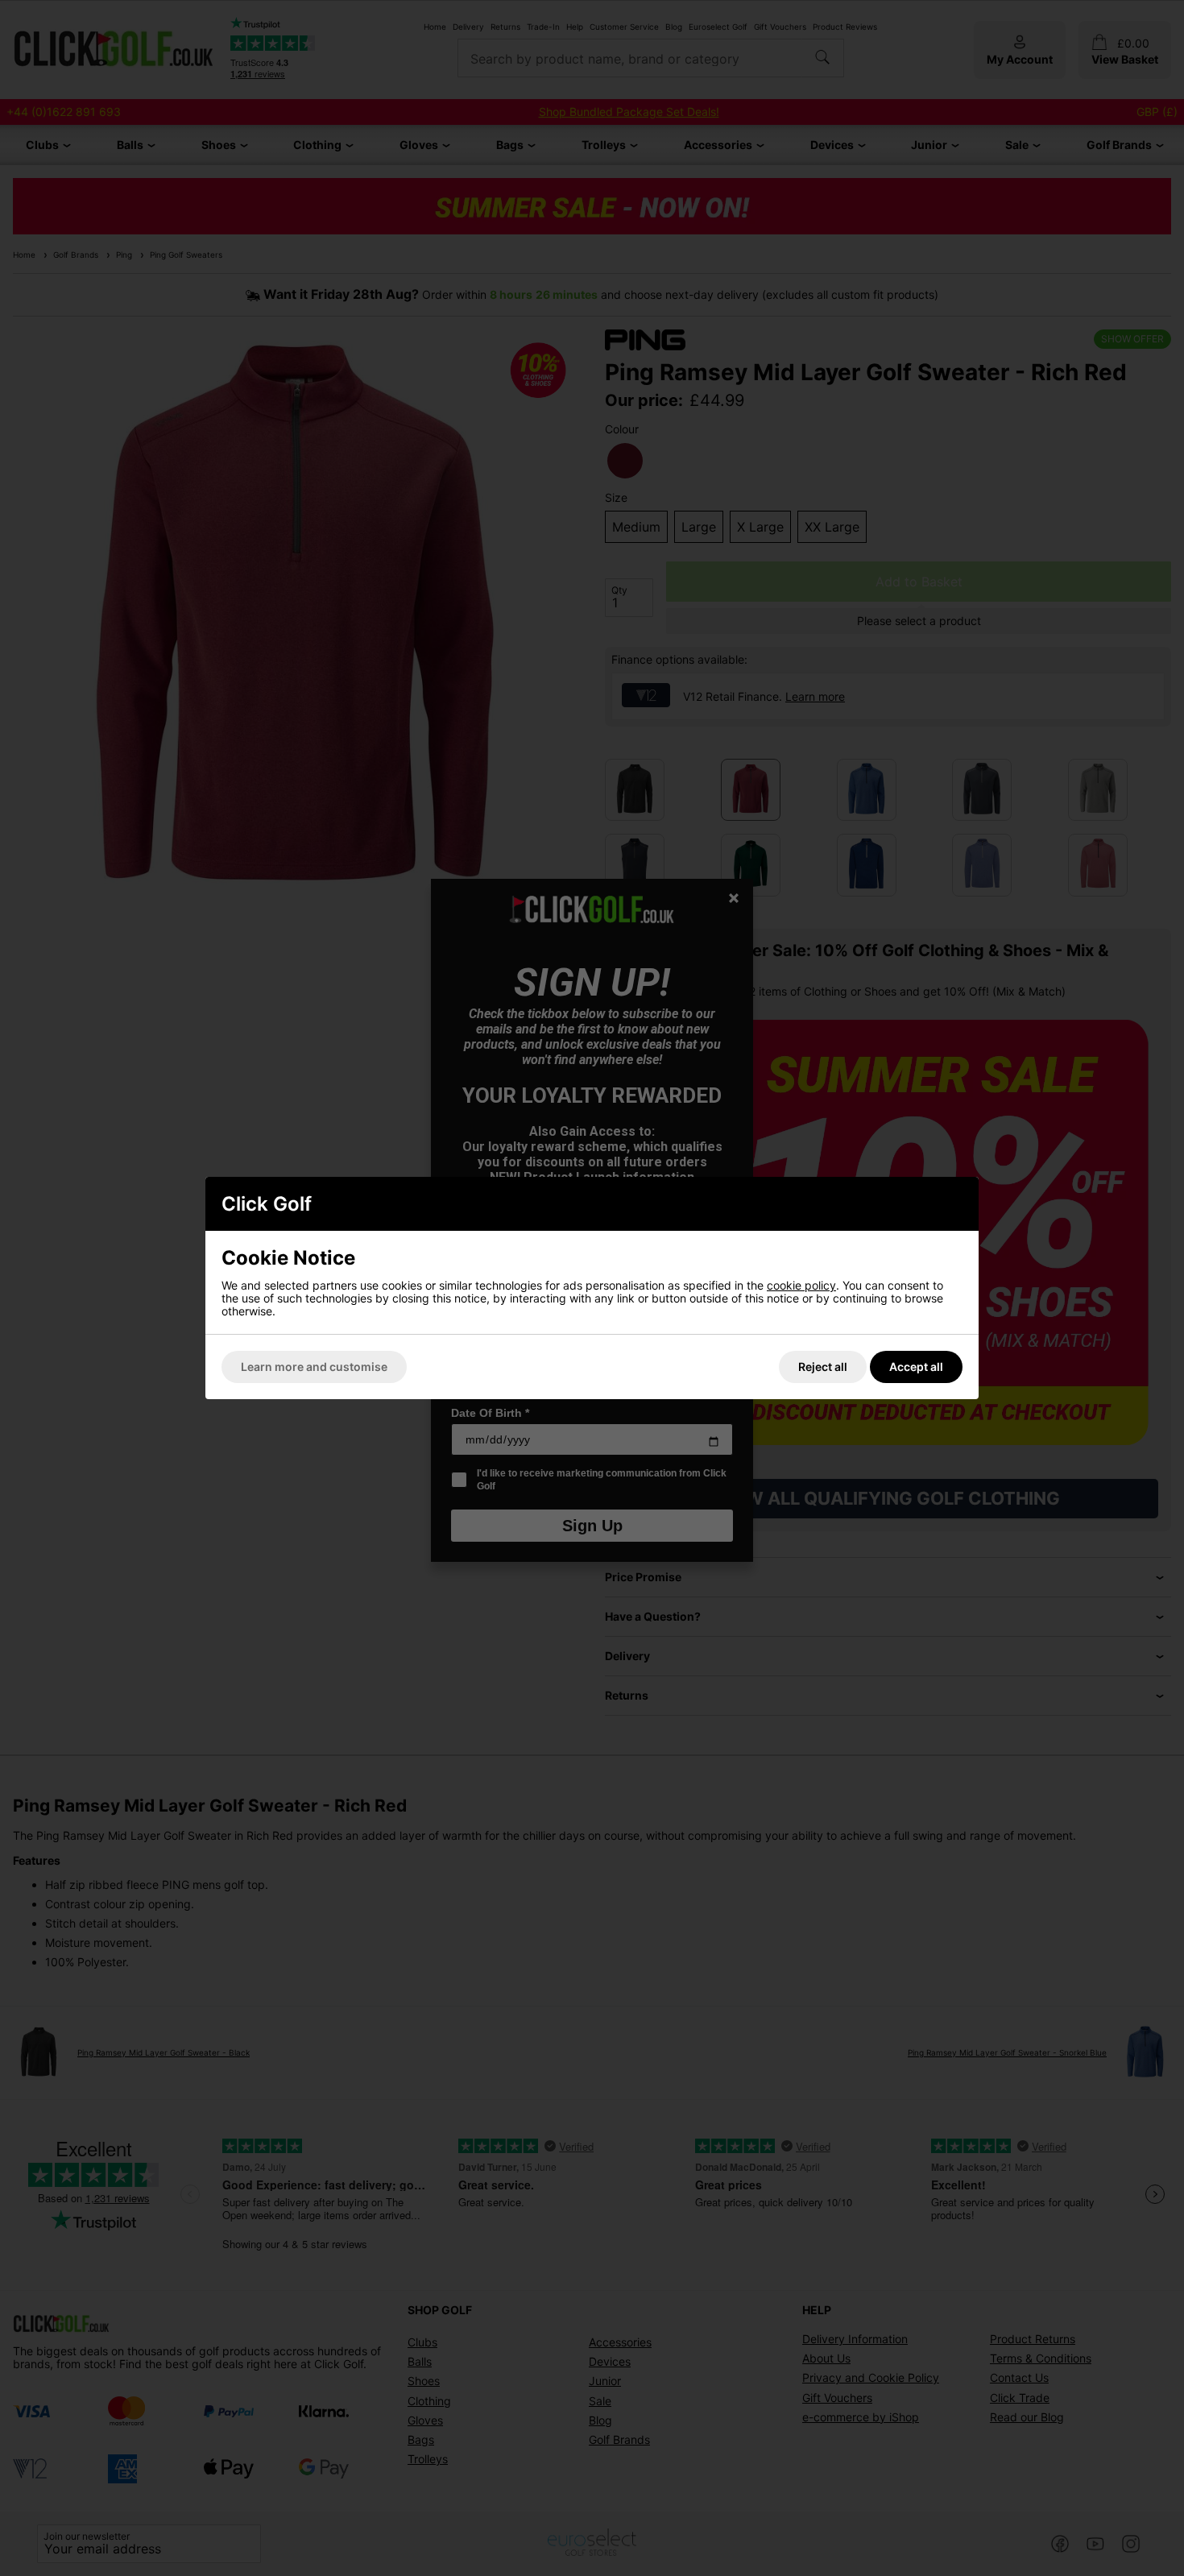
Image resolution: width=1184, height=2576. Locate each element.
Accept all (916, 1367)
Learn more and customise (314, 1367)
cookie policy (801, 1285)
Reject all (823, 1367)
